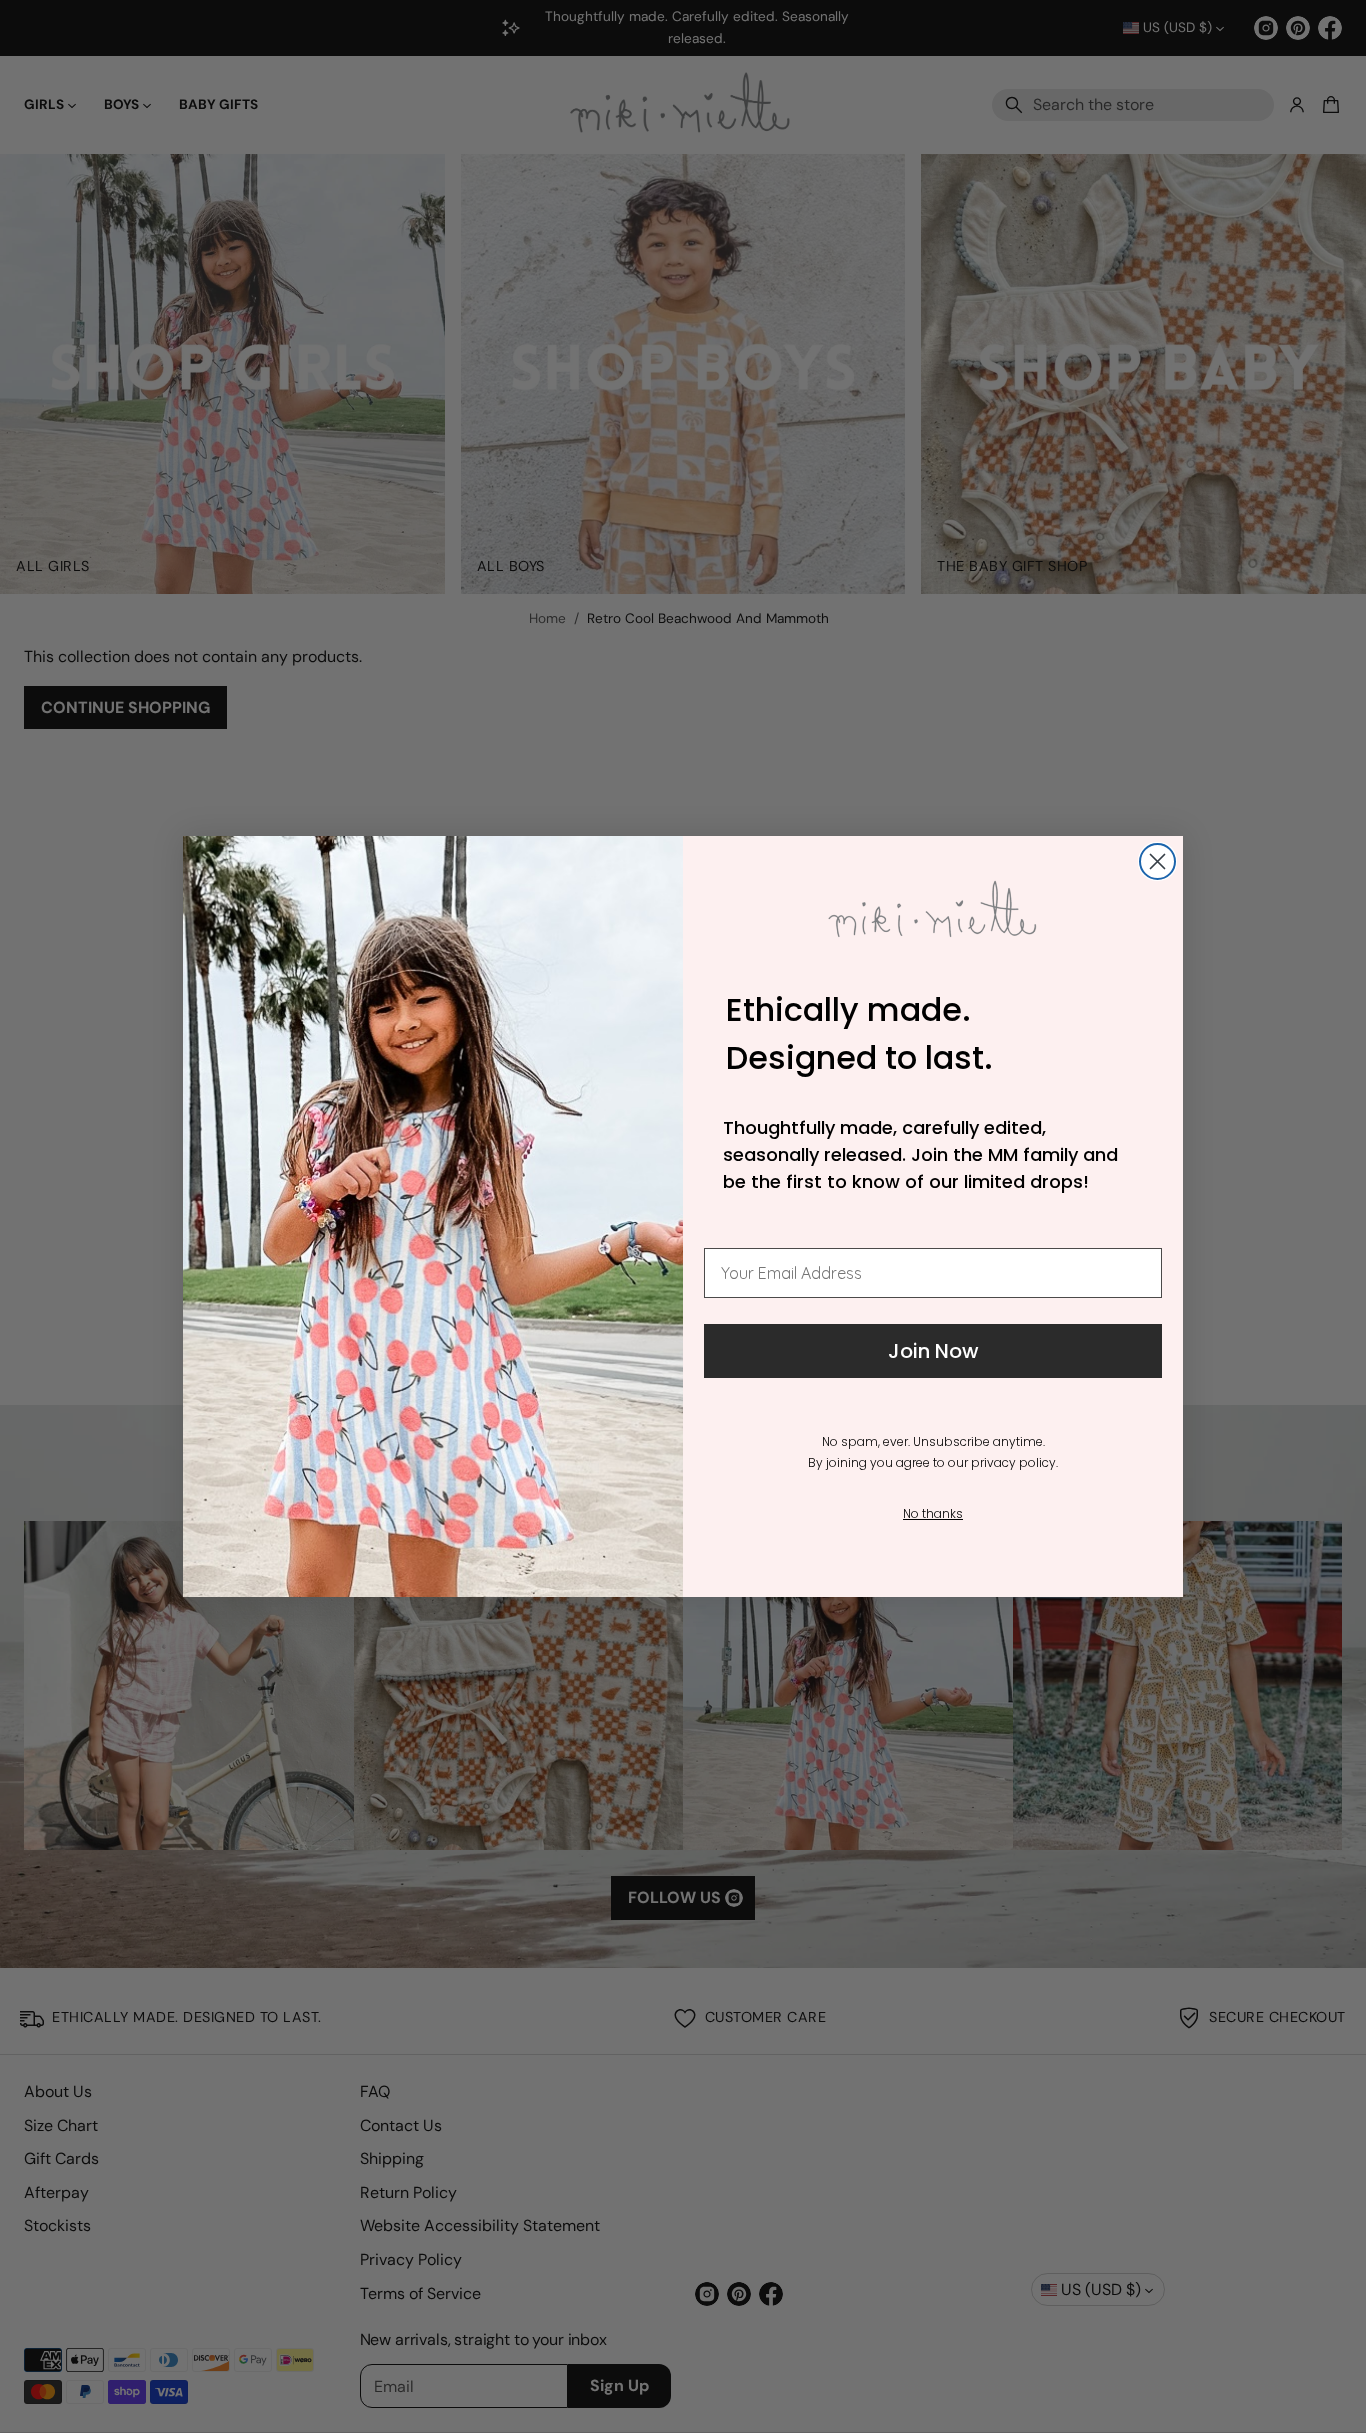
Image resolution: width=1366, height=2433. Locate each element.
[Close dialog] (1157, 861)
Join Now (933, 1351)
